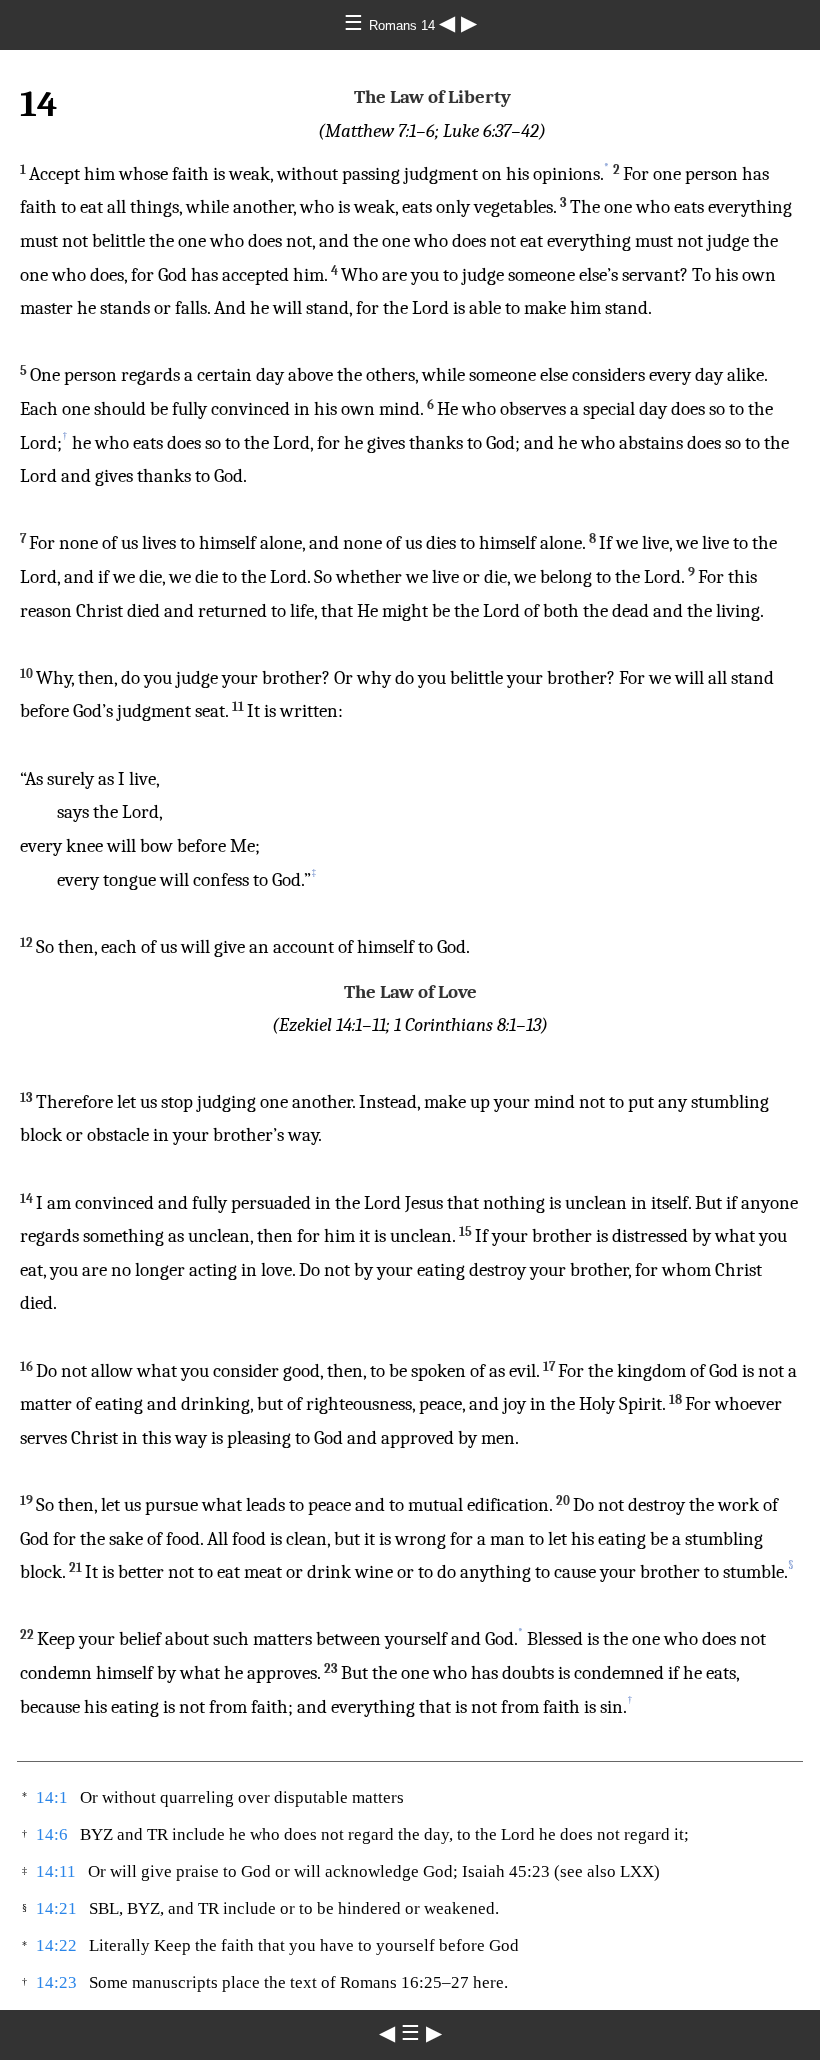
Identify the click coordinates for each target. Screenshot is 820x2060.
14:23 (56, 1982)
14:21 (56, 1908)
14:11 (56, 1871)
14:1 (52, 1797)
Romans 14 (404, 25)
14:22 (56, 1945)
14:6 (52, 1834)
